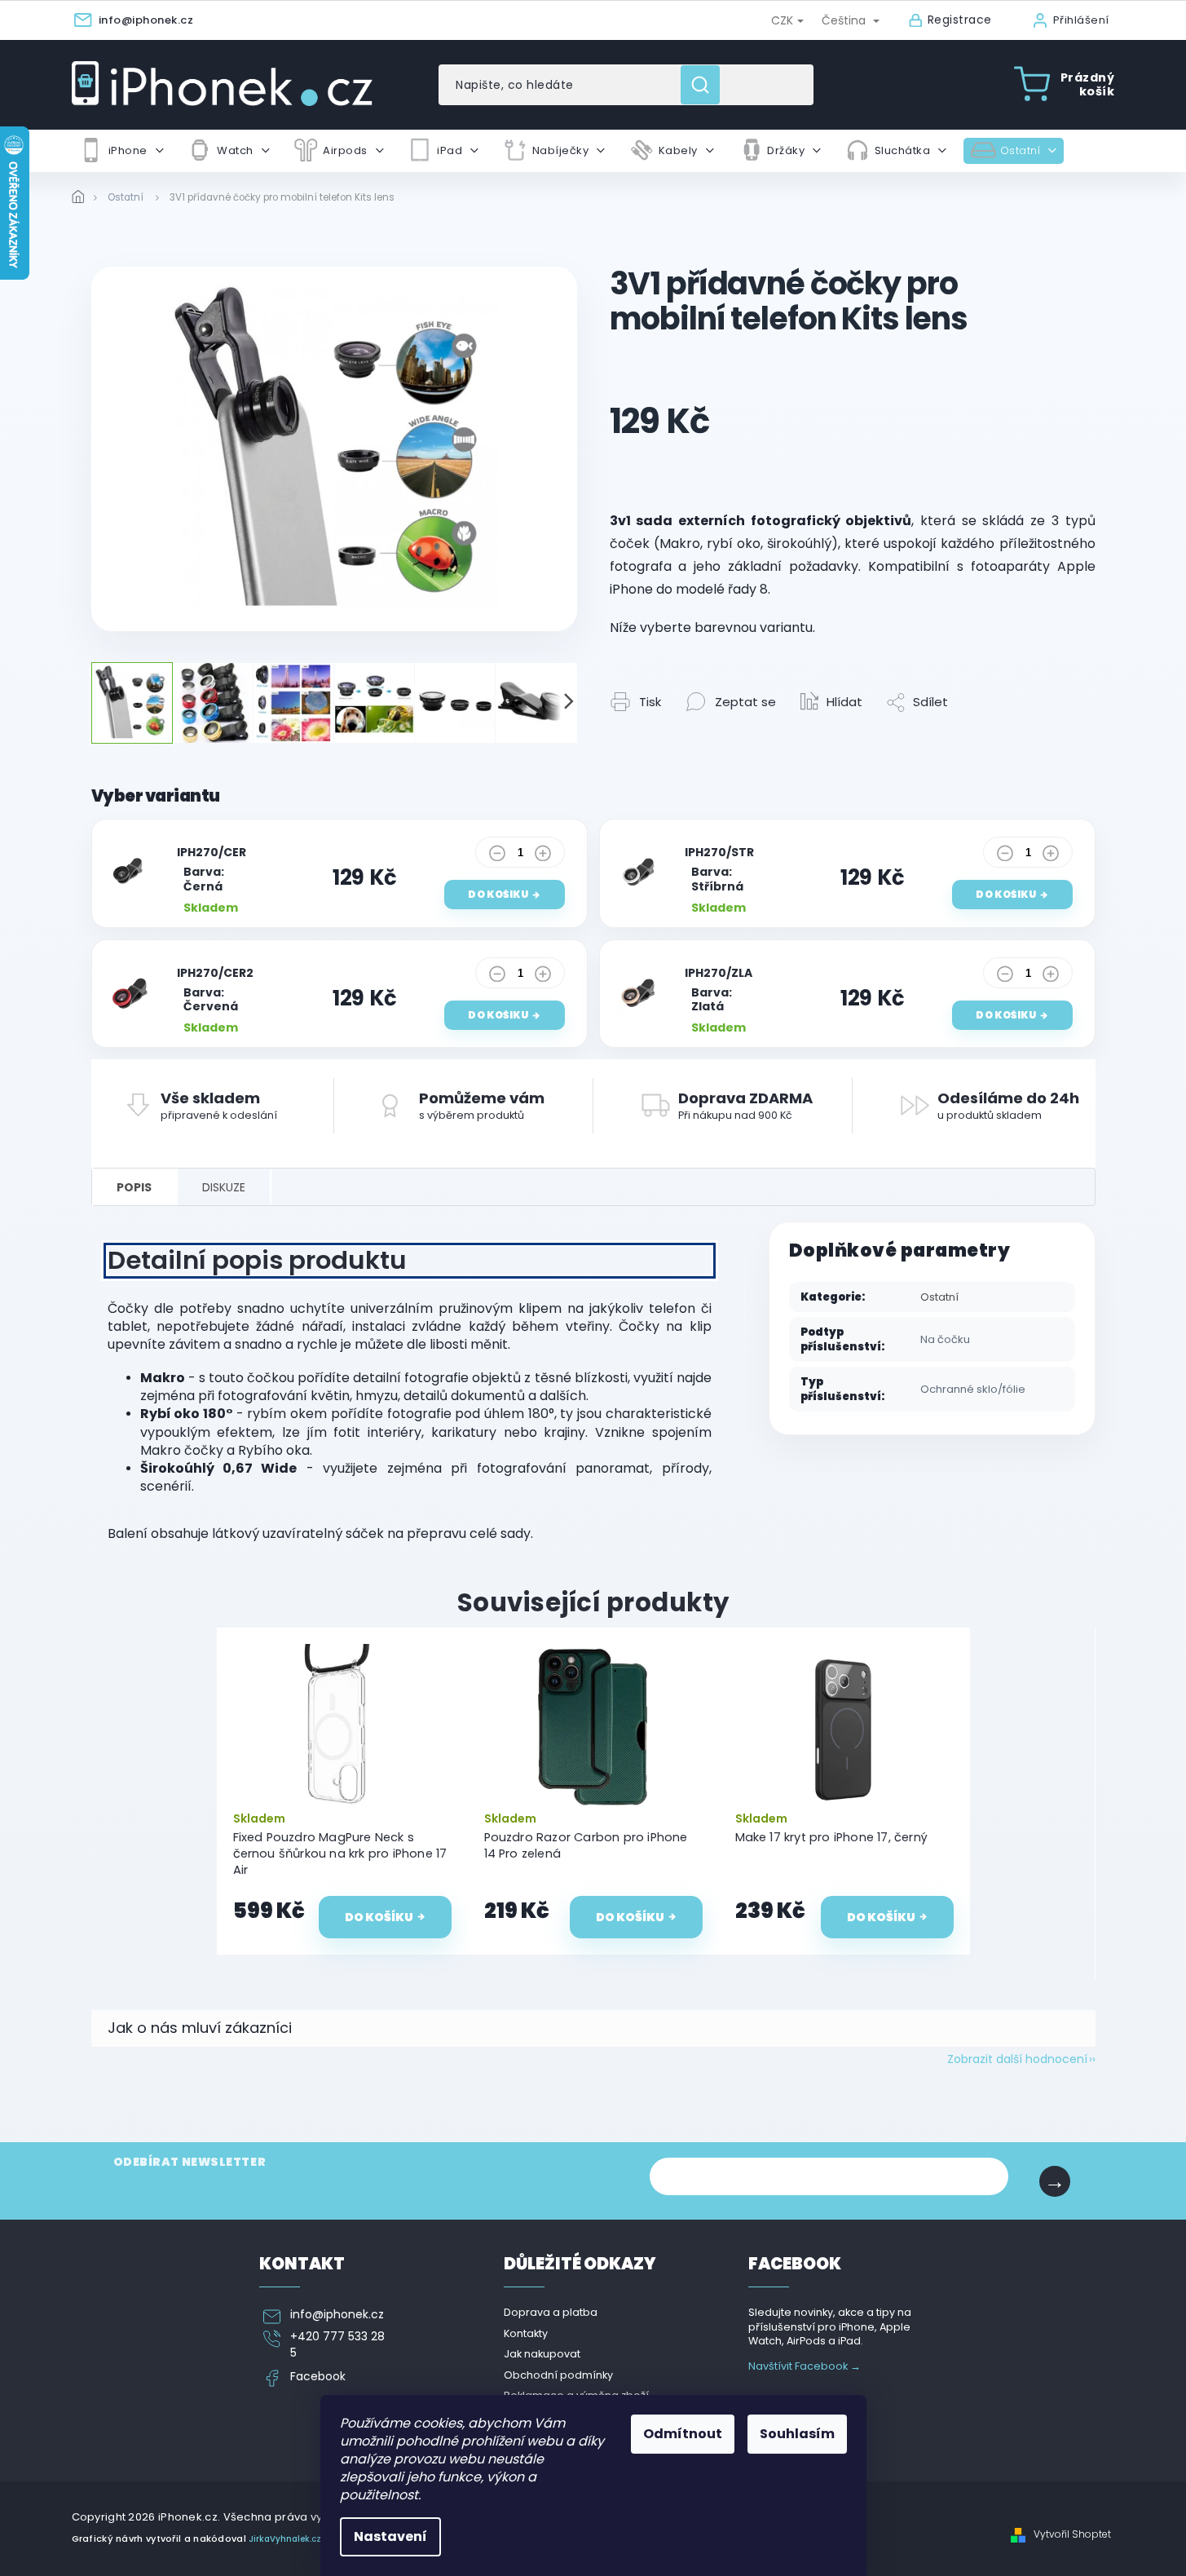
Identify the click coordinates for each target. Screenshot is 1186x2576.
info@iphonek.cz (337, 2315)
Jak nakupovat (542, 2354)
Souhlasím (797, 2434)
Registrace (960, 20)
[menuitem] (121, 151)
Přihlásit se (1055, 2181)
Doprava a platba (551, 2312)
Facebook (318, 2377)
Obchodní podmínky (558, 2375)
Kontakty (526, 2333)
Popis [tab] (134, 1187)
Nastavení (390, 2536)
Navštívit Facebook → (805, 2366)
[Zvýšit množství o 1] (543, 857)
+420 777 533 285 (337, 2344)
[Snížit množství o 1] (497, 857)
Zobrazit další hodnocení (1017, 2059)
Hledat (706, 85)
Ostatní (939, 1297)
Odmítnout (683, 2434)
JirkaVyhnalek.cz (285, 2539)
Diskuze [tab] (224, 1187)
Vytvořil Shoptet (1072, 2534)
